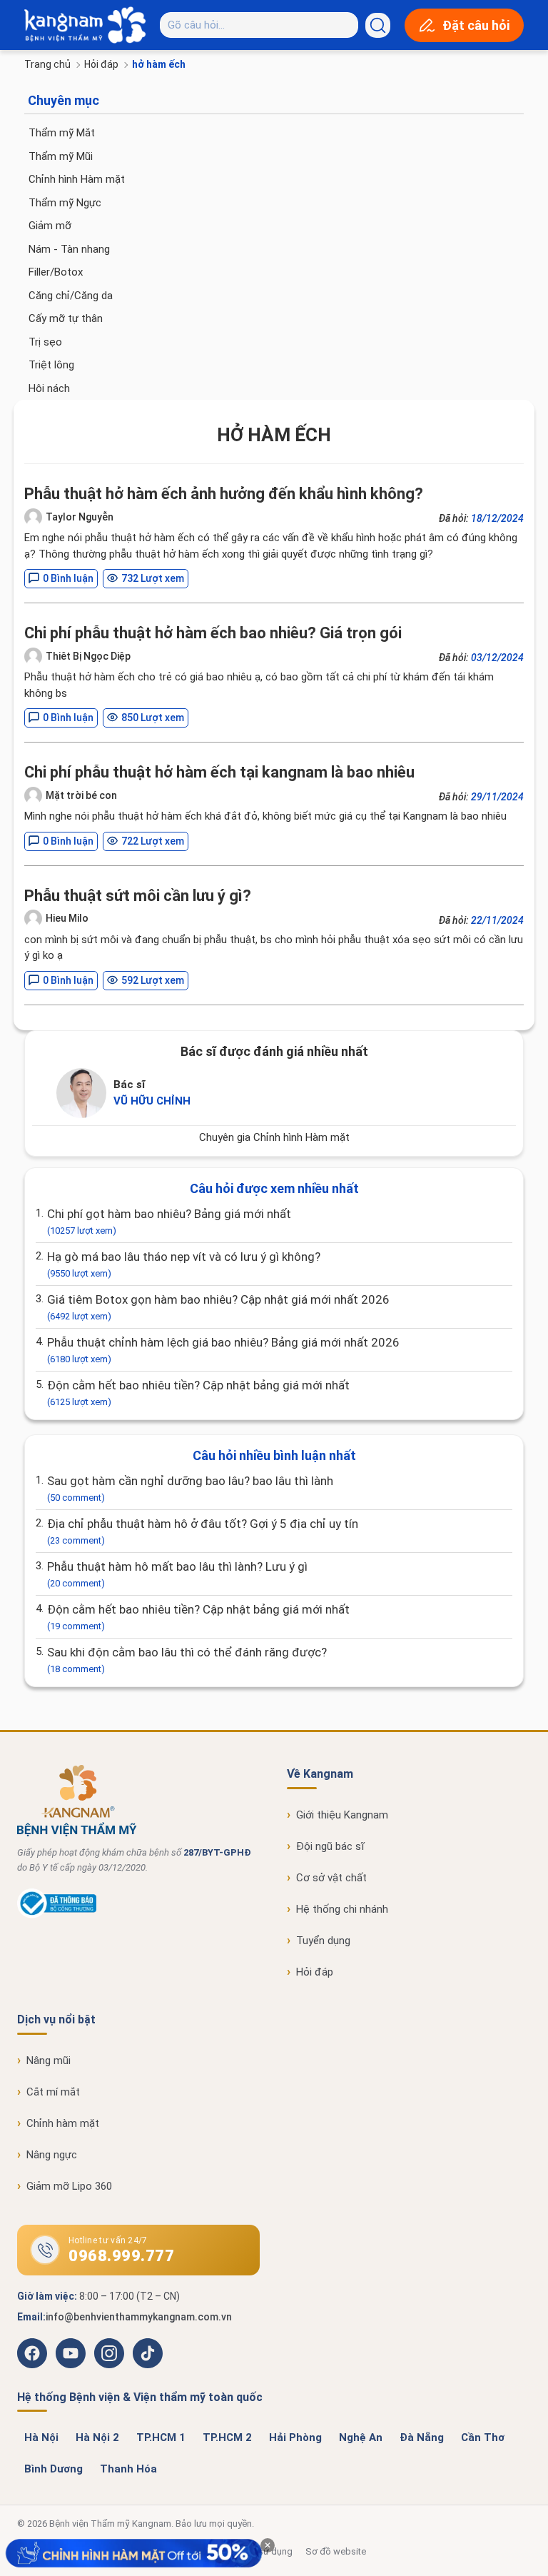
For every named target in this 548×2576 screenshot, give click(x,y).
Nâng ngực (52, 2155)
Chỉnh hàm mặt (63, 2123)
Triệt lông (51, 365)
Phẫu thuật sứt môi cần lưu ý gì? (138, 896)
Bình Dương (54, 2469)
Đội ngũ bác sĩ (330, 1846)
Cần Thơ (483, 2437)
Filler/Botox (56, 272)
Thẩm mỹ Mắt (62, 133)
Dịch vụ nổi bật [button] (56, 2019)
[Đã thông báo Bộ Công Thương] (57, 1915)
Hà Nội (41, 2437)
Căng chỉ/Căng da (71, 296)
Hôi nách (49, 388)
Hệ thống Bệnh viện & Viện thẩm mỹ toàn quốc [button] (140, 2397)
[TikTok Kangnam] (148, 2353)
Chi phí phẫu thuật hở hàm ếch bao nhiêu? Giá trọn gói (213, 633)
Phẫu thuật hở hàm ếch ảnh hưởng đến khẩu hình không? (224, 494)
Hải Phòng (295, 2437)
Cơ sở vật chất (331, 1878)
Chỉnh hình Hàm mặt (77, 179)
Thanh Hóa (128, 2469)
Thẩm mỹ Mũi (61, 156)
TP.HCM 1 (161, 2437)
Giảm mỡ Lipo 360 (69, 2186)
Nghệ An (361, 2437)
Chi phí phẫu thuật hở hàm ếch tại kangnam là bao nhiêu (219, 772)
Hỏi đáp (101, 64)
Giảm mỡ (50, 226)
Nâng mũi (49, 2061)
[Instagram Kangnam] (109, 2353)
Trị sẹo (45, 342)
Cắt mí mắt (53, 2092)
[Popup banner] (133, 2554)
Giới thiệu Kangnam (342, 1815)
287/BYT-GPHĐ (217, 1852)
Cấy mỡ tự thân (66, 318)
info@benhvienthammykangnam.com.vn (139, 2317)
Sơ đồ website (336, 2551)
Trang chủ (47, 64)
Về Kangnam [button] (320, 1774)
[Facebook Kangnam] (32, 2353)
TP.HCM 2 (227, 2437)
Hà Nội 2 (97, 2437)
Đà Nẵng (422, 2437)
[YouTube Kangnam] (71, 2353)
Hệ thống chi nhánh (342, 1909)
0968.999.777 (121, 2256)
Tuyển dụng (323, 1941)
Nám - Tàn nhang (69, 249)
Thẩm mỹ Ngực (65, 203)
